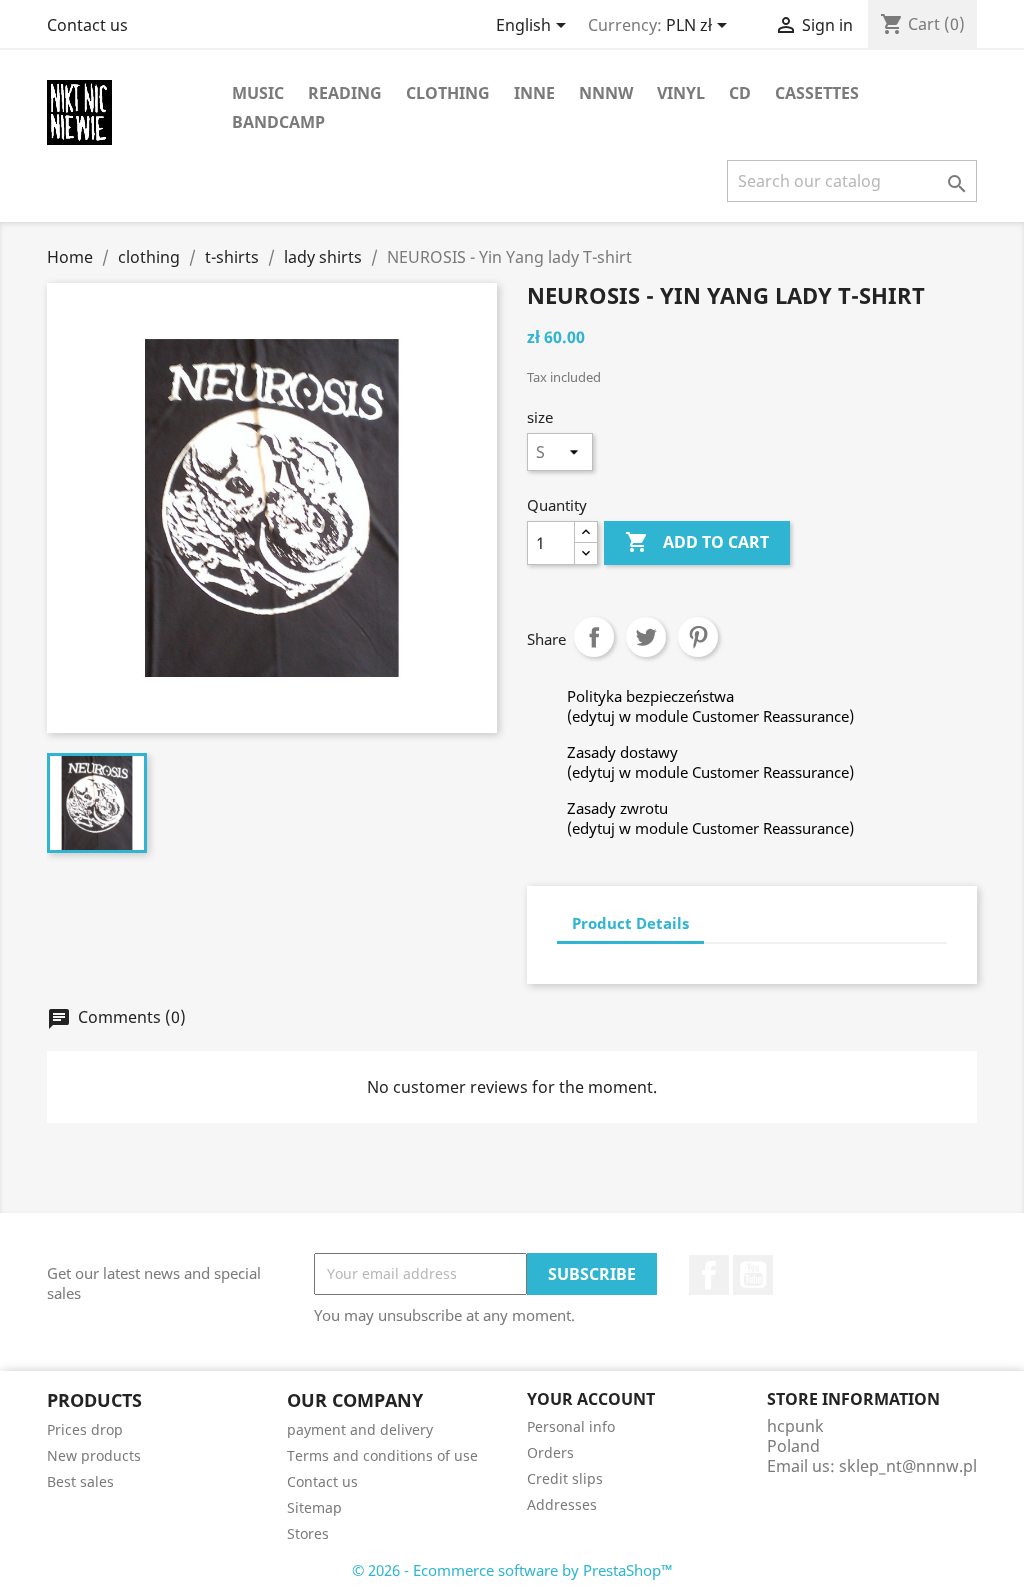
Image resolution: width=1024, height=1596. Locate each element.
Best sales (80, 1481)
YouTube (753, 1275)
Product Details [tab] (630, 923)
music (258, 93)
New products (94, 1455)
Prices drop (85, 1429)
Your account (591, 1399)
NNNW (606, 93)
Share (594, 637)
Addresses (562, 1504)
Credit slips (565, 1478)
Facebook (709, 1275)
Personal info (571, 1426)
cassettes (817, 93)
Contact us (87, 25)
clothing (448, 93)
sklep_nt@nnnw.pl (908, 1466)
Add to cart (697, 542)
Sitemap (314, 1507)
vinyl (681, 93)
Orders (550, 1452)
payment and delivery (360, 1429)
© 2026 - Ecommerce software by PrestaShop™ (512, 1570)
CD (740, 93)
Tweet (646, 637)
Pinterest (698, 637)
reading (345, 93)
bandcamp (278, 122)
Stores (308, 1533)
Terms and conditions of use (382, 1455)
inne (534, 93)
